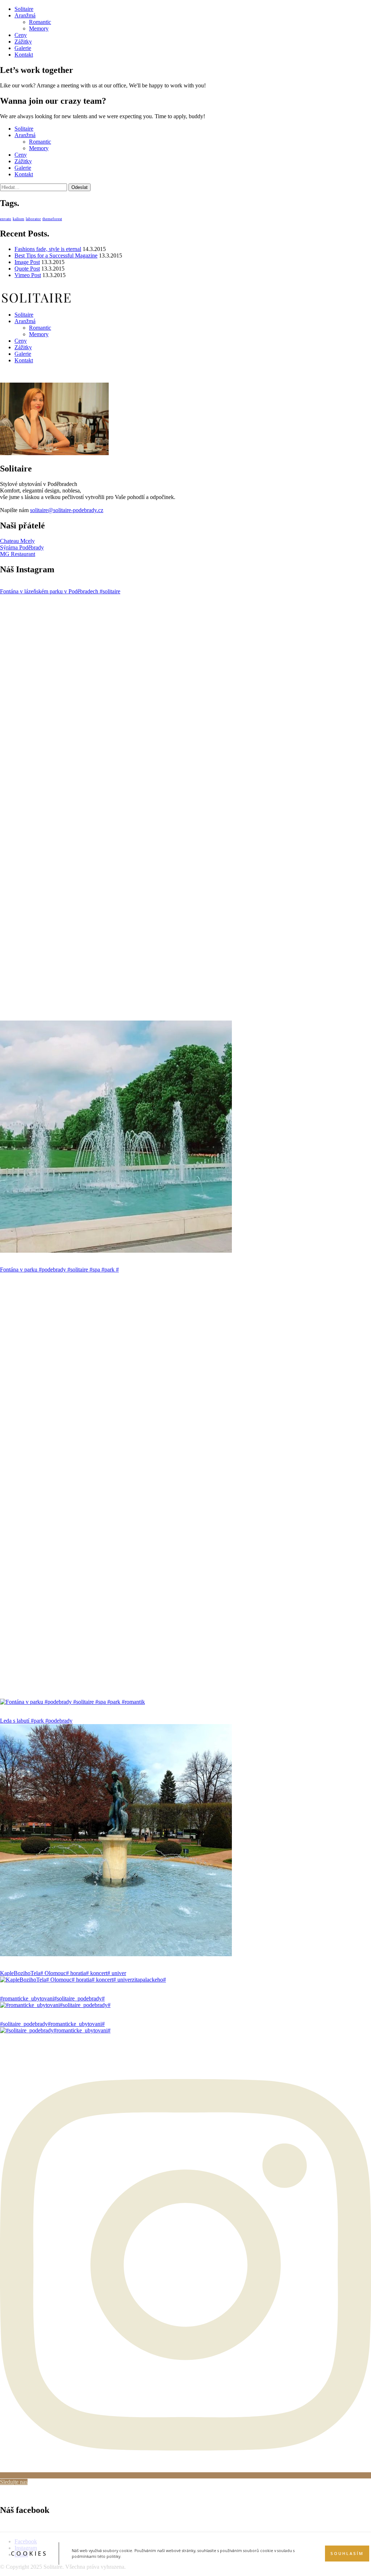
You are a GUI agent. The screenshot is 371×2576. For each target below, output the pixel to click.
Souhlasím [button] (347, 2554)
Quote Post (27, 269)
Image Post (27, 262)
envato (6, 219)
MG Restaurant (18, 554)
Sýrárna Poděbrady (22, 547)
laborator (33, 219)
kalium (18, 219)
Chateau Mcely (17, 541)
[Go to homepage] (36, 302)
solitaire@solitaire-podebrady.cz (67, 510)
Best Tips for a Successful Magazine (56, 255)
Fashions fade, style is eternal (48, 249)
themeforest (52, 219)
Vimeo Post (28, 275)
